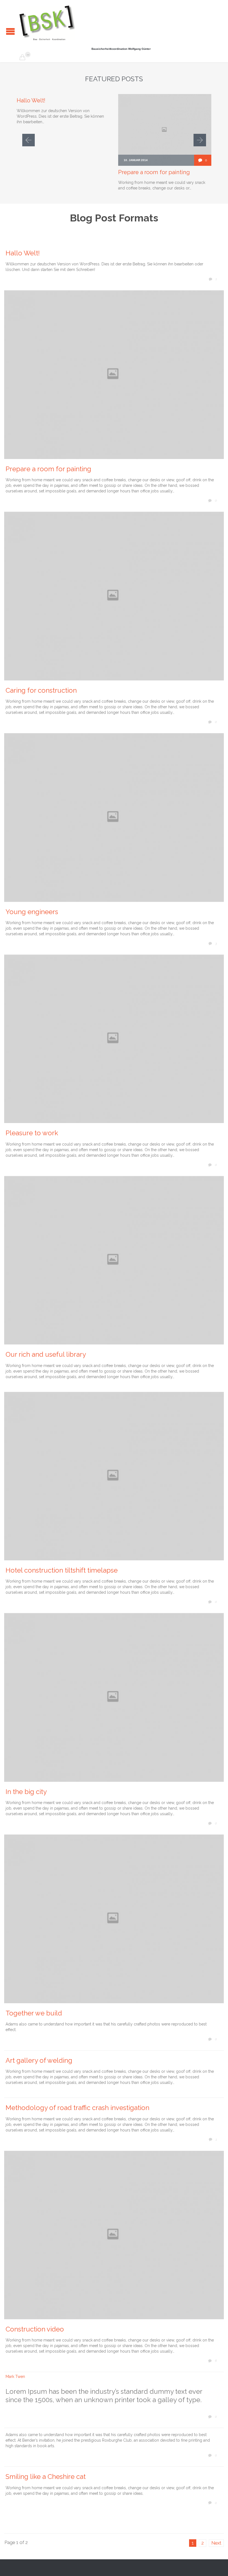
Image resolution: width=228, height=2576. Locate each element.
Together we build (34, 2013)
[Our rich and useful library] (114, 1260)
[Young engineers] (114, 818)
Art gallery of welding (39, 2060)
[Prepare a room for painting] (114, 375)
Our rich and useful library (46, 1354)
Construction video (35, 2329)
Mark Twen (15, 2377)
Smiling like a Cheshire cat (46, 2477)
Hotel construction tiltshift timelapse (62, 1570)
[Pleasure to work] (114, 1039)
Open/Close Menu (10, 31)
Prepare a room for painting (154, 172)
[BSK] (47, 23)
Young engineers (32, 912)
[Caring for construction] (114, 596)
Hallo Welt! (31, 100)
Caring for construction (41, 690)
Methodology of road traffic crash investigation (77, 2108)
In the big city (26, 1792)
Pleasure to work (32, 1133)
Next (216, 2543)
